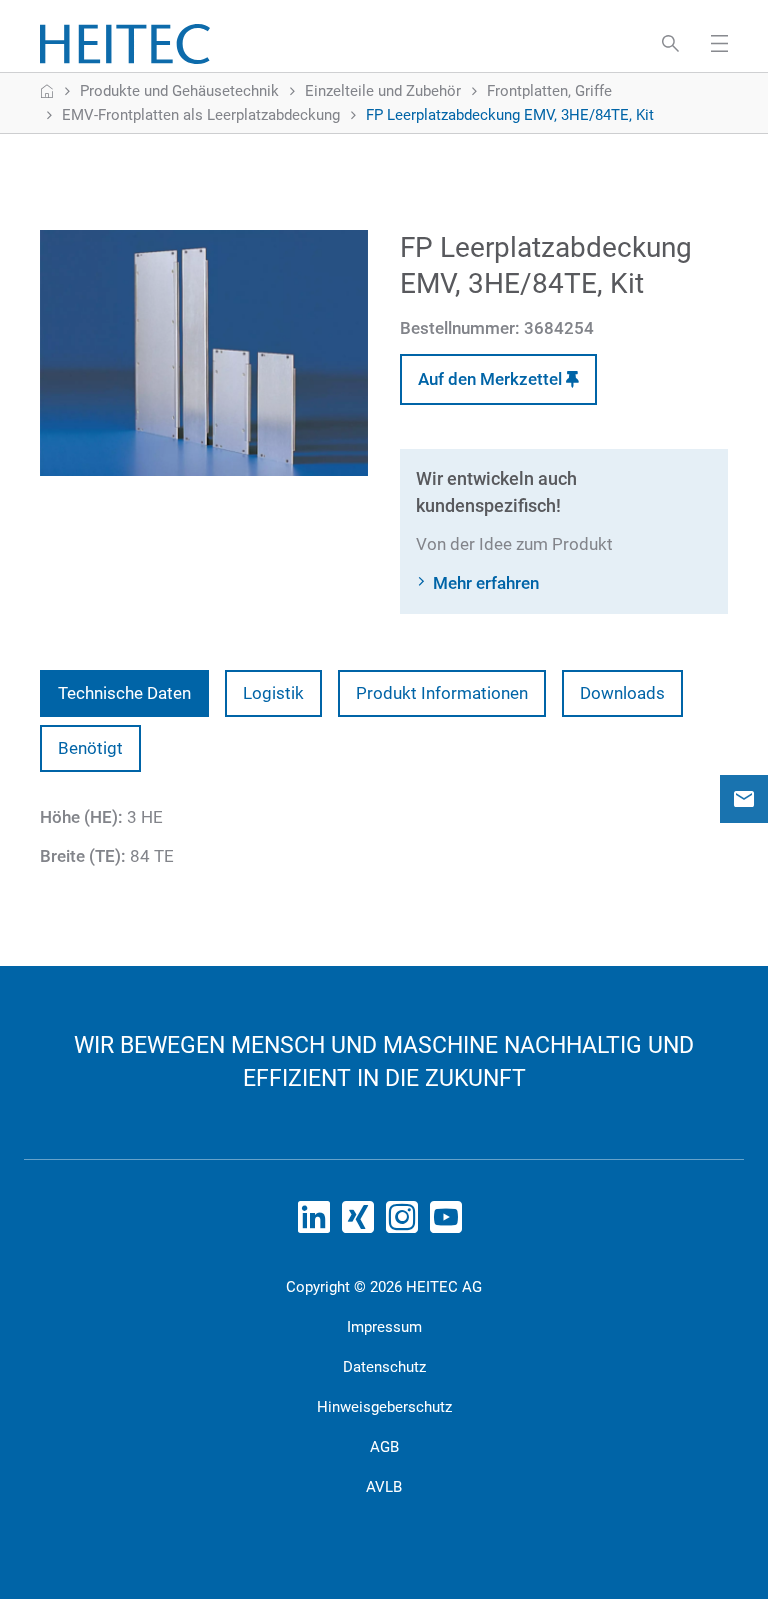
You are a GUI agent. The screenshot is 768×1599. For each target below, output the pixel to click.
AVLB (384, 1487)
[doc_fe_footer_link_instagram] (406, 1223)
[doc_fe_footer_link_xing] (362, 1223)
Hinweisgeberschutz (384, 1407)
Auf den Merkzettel (492, 379)
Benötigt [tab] (90, 748)
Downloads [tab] (622, 693)
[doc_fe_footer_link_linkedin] (318, 1223)
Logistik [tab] (273, 693)
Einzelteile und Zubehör (383, 91)
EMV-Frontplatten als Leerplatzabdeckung (201, 115)
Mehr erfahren (486, 583)
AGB (384, 1447)
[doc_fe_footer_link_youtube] (450, 1223)
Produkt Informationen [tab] (442, 693)
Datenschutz (384, 1367)
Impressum (384, 1327)
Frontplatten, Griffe (549, 91)
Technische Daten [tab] (124, 693)
